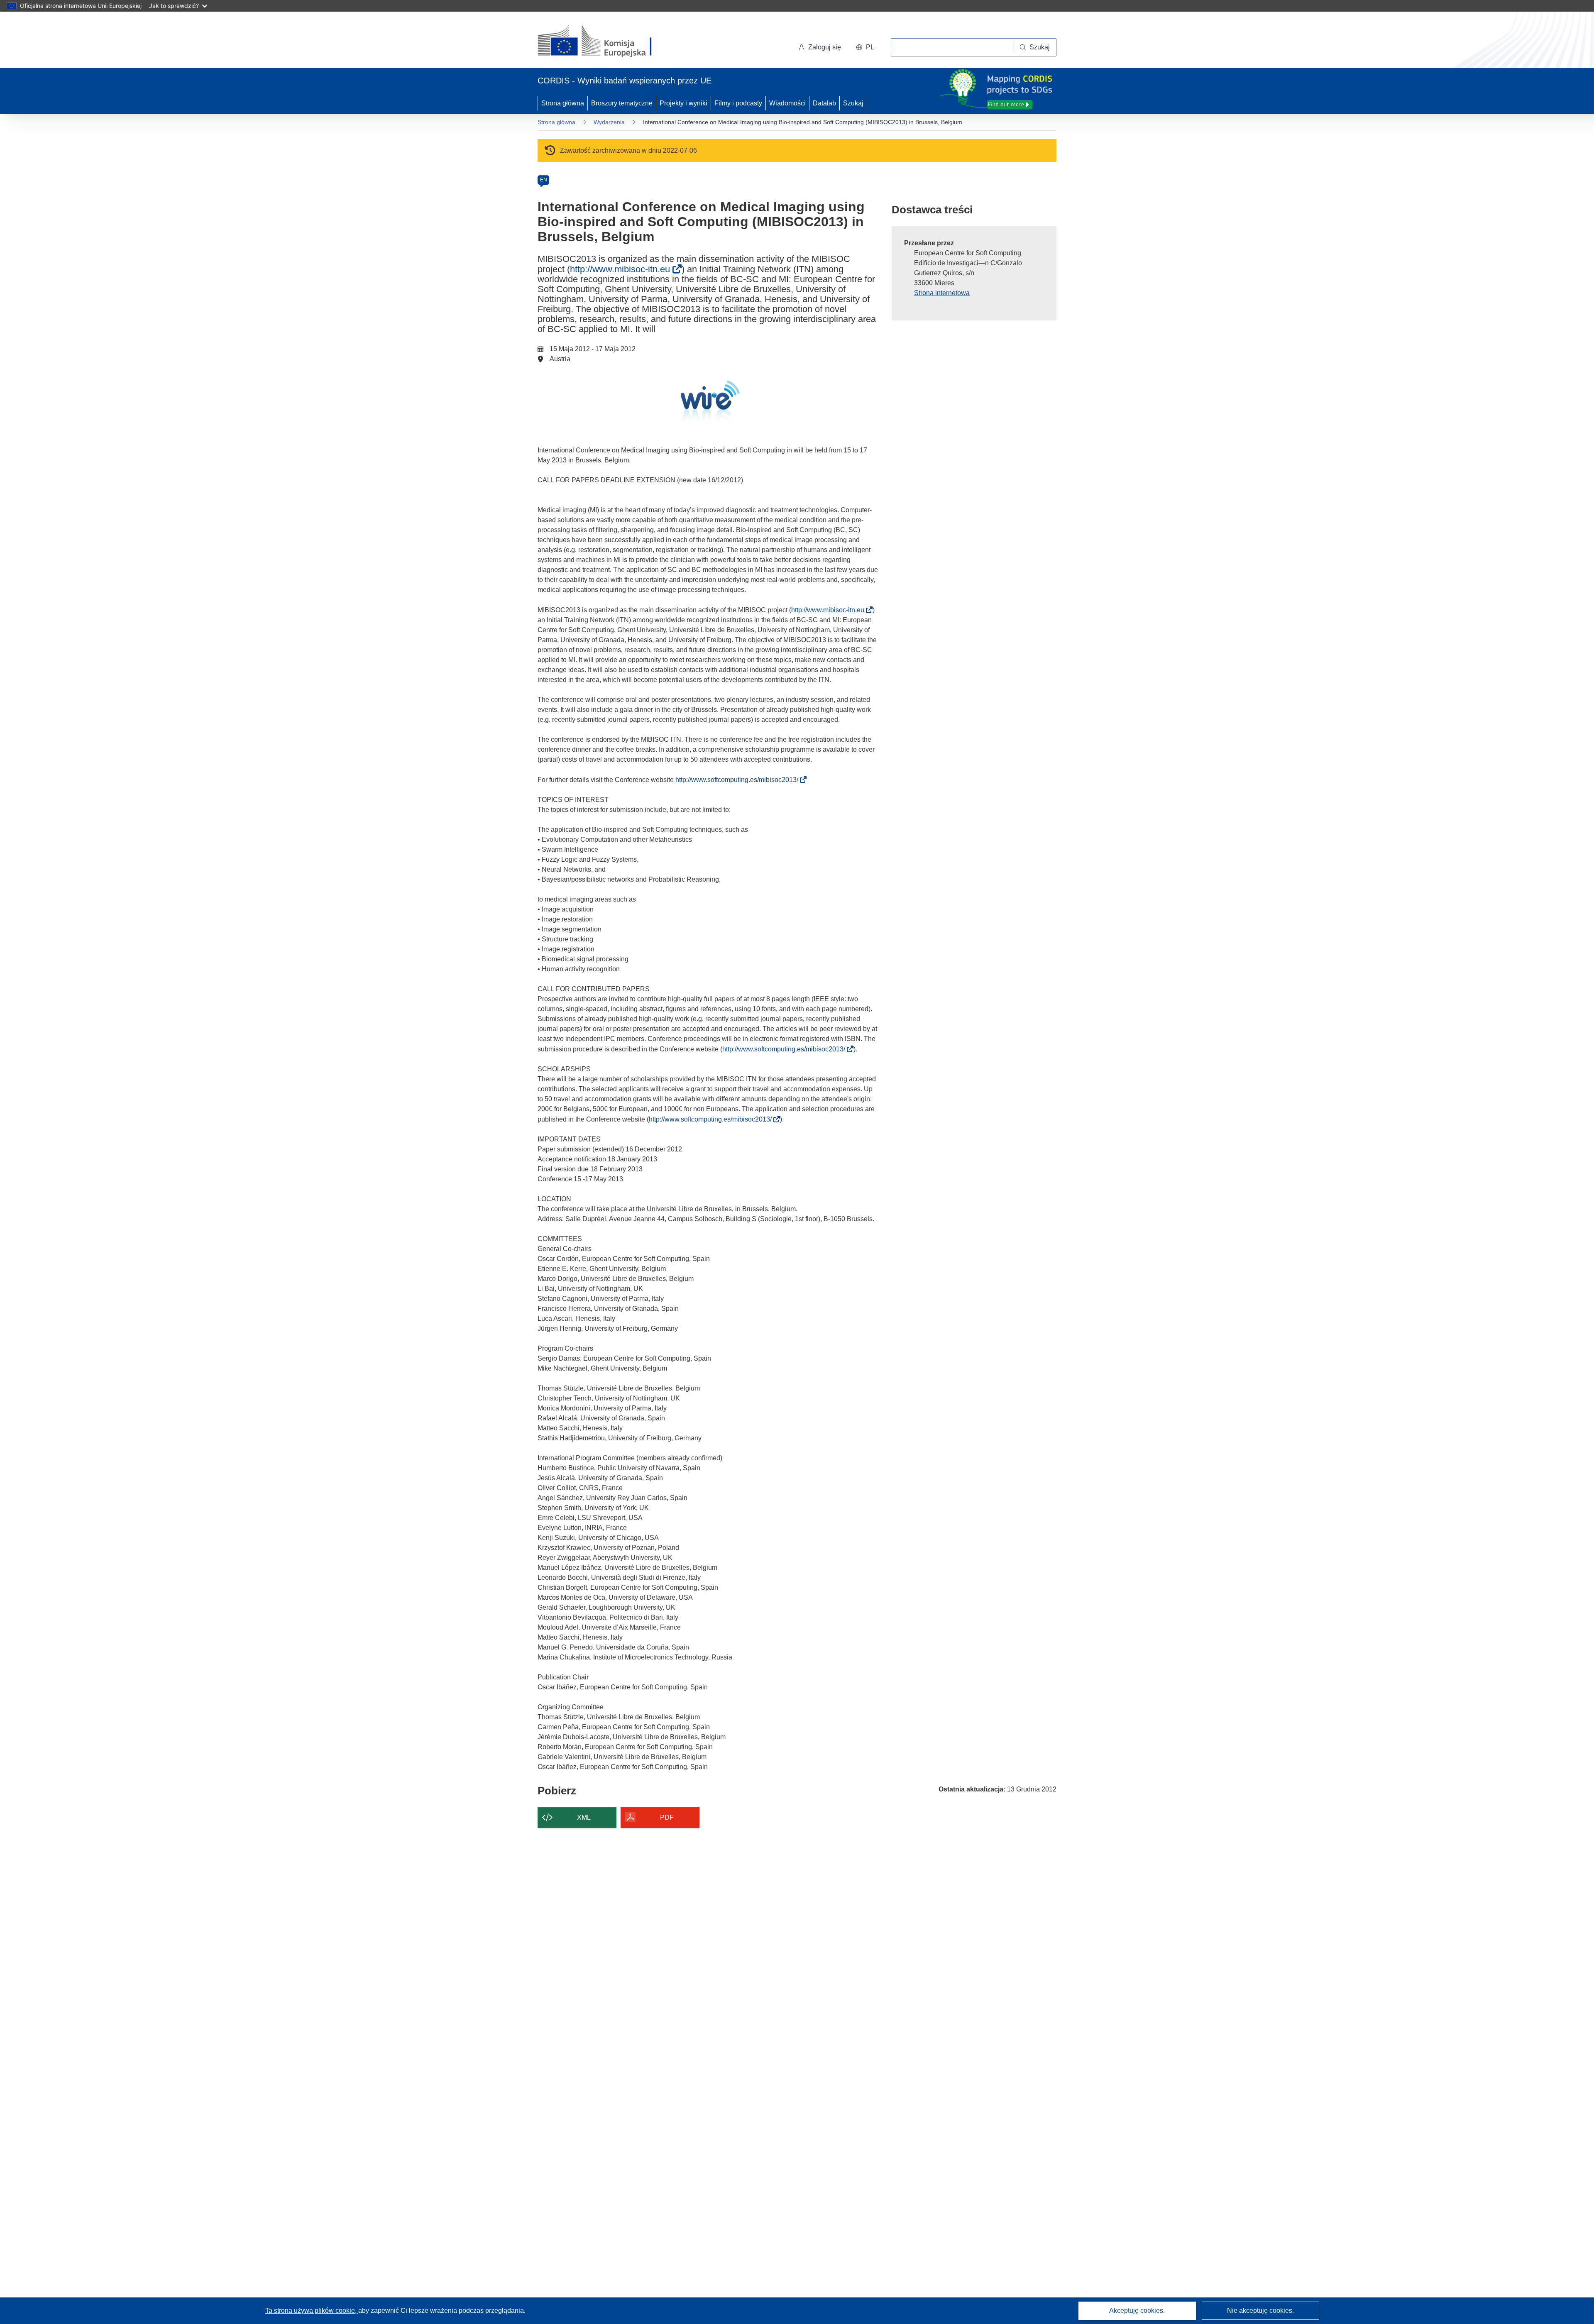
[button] (865, 47)
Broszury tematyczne (622, 103)
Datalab (824, 103)
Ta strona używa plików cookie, (312, 2311)
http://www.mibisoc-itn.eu (623, 269)
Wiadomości (787, 103)
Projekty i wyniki (683, 103)
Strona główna (563, 103)
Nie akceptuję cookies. (1260, 2311)
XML (584, 1817)
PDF (667, 1817)
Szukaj (853, 103)
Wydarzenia (609, 122)
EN (544, 180)
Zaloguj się (825, 47)
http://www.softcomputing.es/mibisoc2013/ (739, 780)
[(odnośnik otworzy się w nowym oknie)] (605, 42)
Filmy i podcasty (738, 103)
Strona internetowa (942, 293)
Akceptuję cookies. (1137, 2311)
